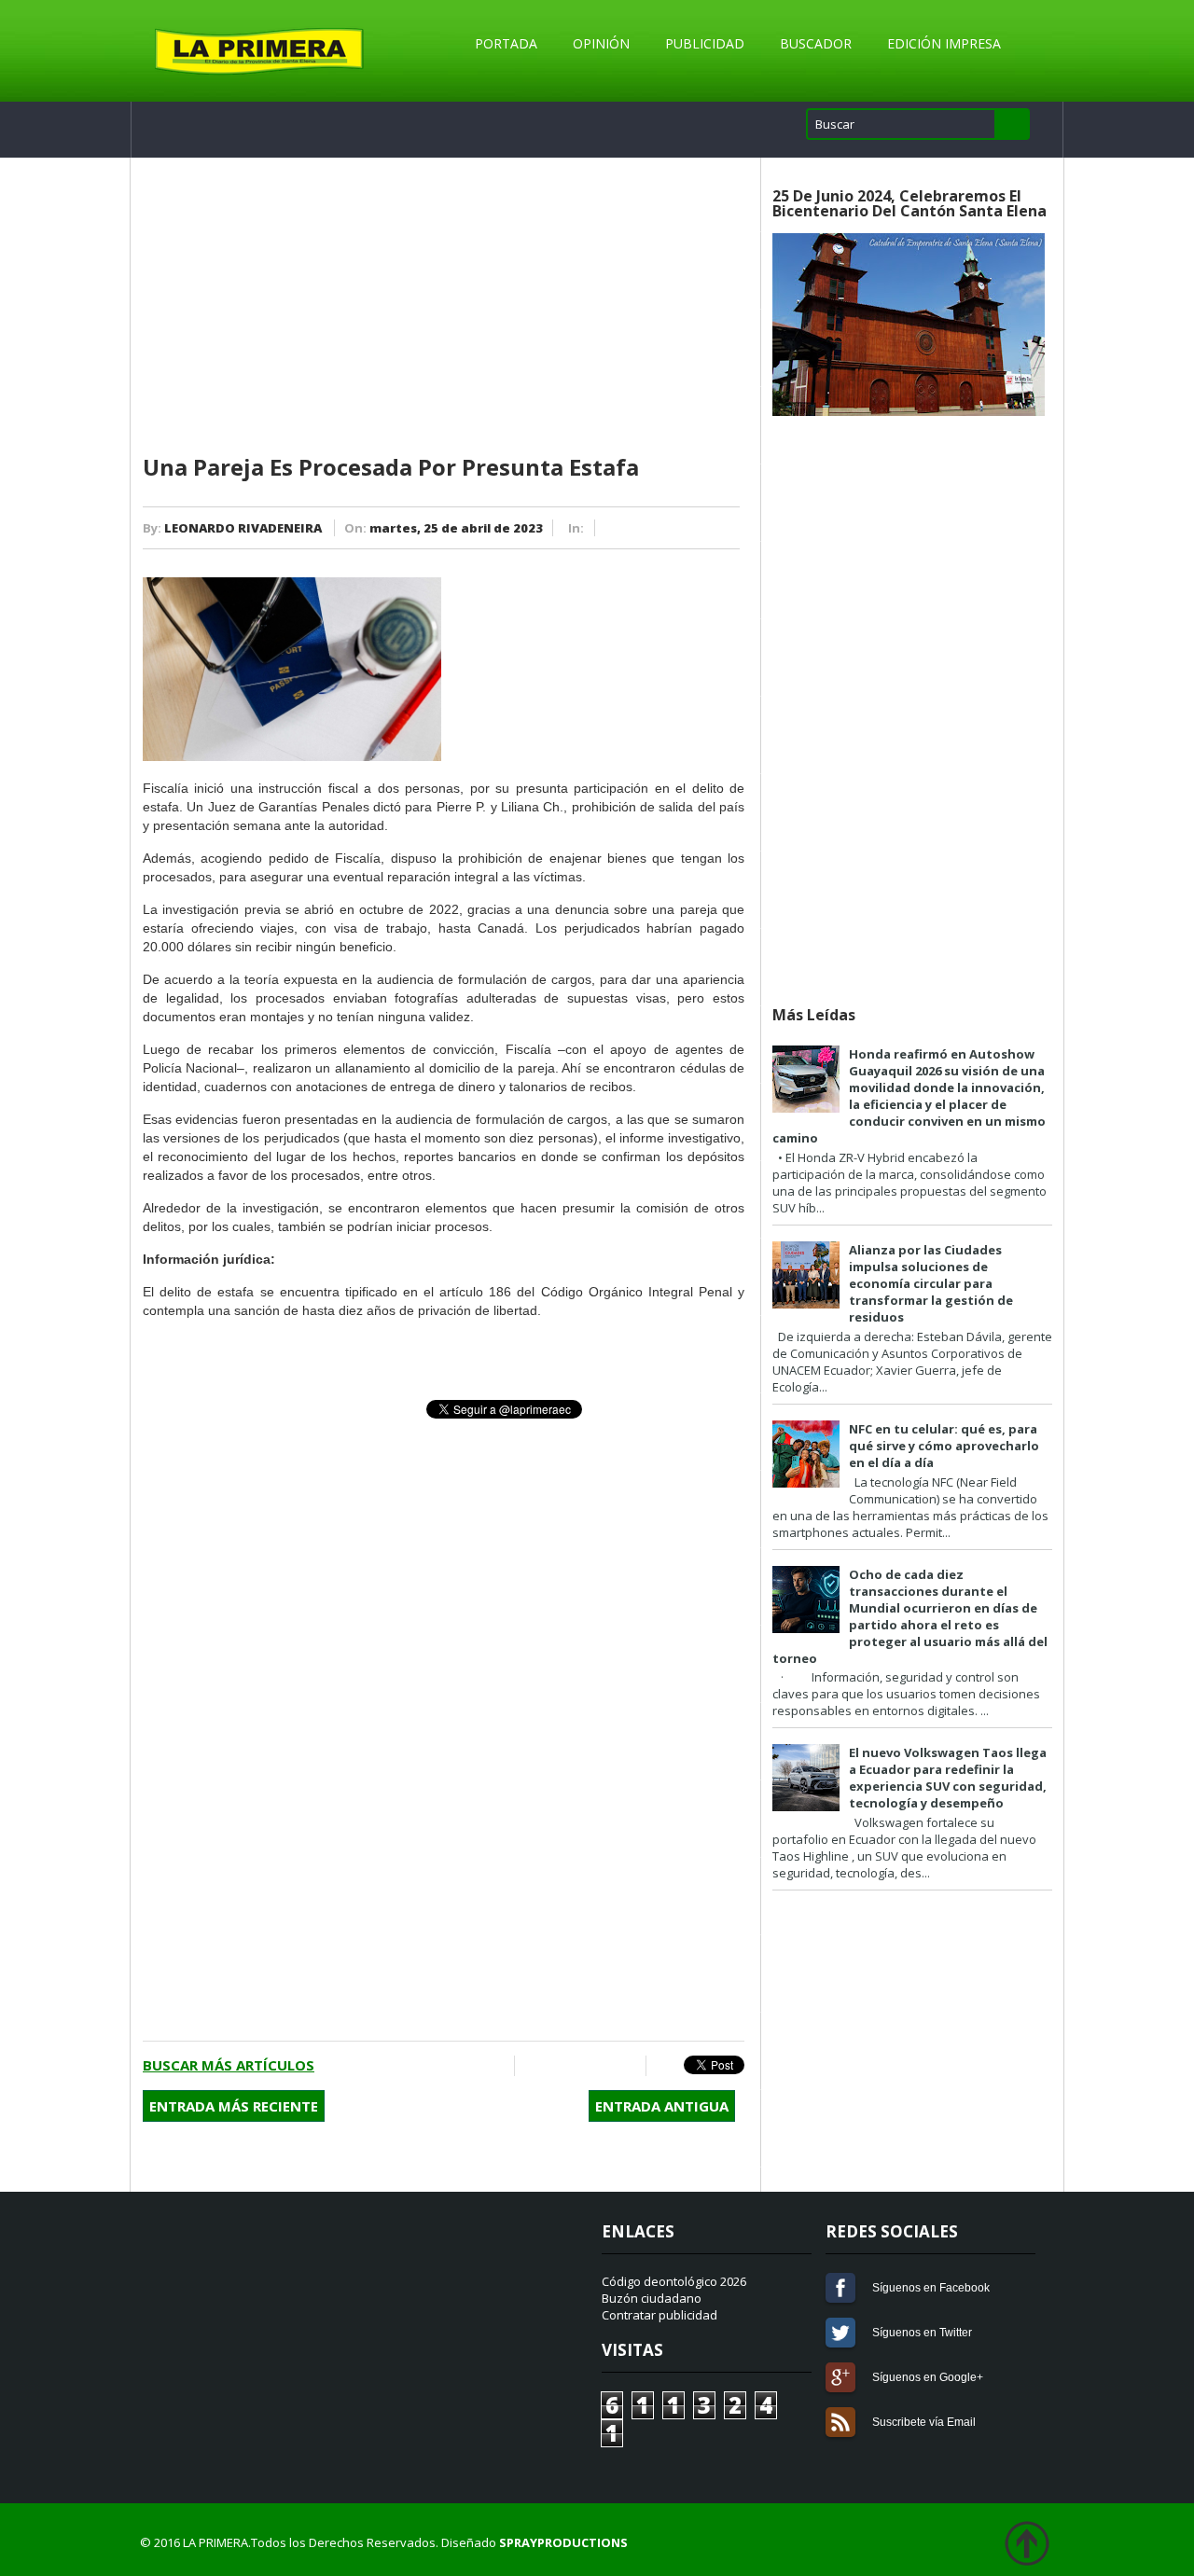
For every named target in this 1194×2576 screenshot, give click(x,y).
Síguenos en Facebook (840, 2288)
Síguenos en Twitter (840, 2333)
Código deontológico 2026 (674, 2281)
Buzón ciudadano (652, 2298)
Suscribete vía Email (840, 2422)
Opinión (601, 43)
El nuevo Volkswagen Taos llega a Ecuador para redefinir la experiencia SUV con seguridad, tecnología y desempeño (948, 1778)
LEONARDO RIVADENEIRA (243, 528)
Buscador (816, 43)
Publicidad (705, 43)
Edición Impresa (944, 43)
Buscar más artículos (229, 2065)
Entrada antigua (662, 2106)
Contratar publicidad (659, 2315)
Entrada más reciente (234, 2106)
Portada (506, 43)
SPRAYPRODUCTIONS (563, 2542)
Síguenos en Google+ (840, 2377)
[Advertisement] (444, 307)
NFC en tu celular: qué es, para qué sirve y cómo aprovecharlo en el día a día (944, 1446)
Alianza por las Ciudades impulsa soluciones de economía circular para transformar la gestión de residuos (931, 1283)
